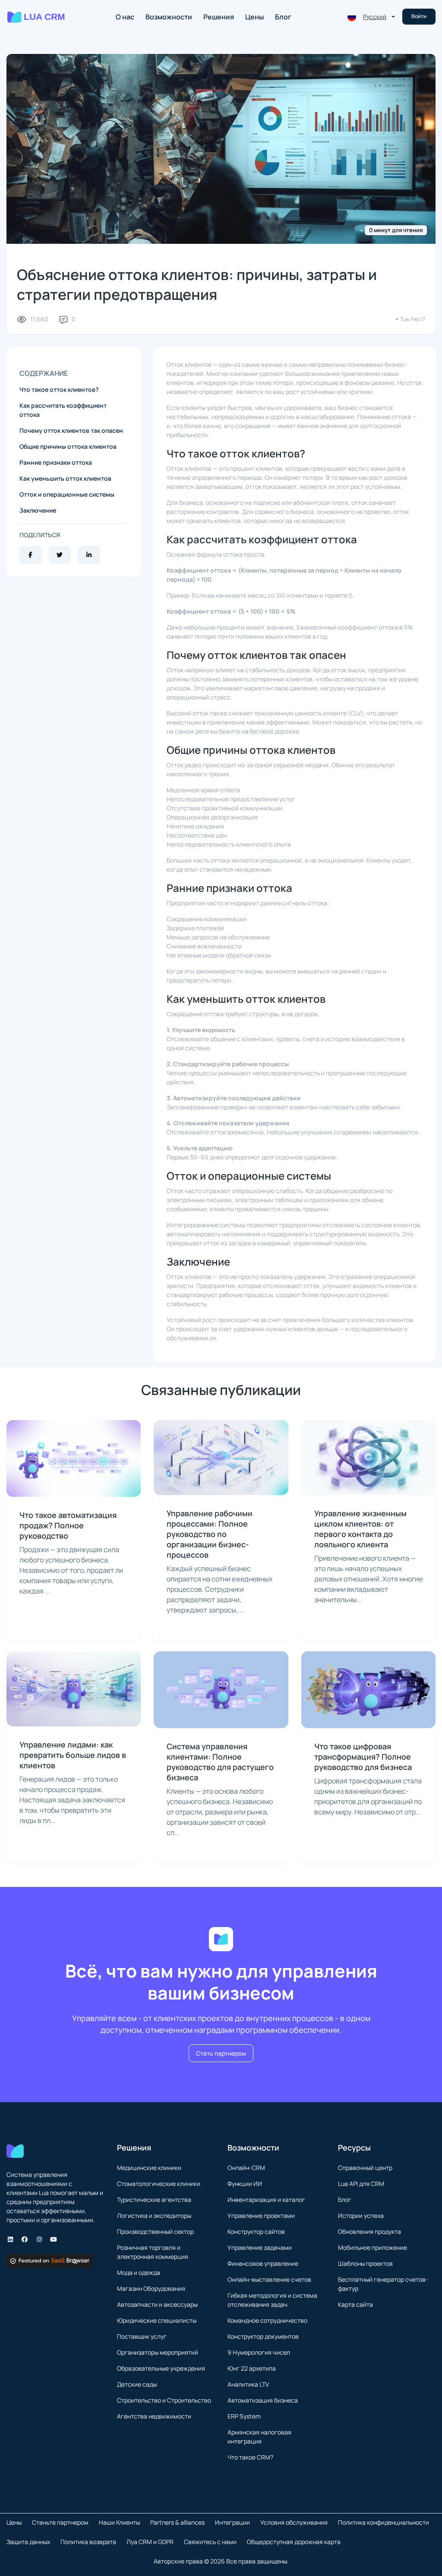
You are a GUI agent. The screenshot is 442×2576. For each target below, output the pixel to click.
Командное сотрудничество (267, 2320)
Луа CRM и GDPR (150, 2542)
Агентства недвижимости (154, 2416)
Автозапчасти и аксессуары (157, 2304)
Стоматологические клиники (159, 2184)
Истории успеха (361, 2215)
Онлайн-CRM (246, 2168)
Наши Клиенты (119, 2522)
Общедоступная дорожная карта (294, 2542)
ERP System (244, 2416)
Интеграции (232, 2522)
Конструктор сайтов (256, 2231)
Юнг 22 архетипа (252, 2368)
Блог (283, 17)
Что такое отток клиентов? (59, 389)
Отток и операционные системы (67, 494)
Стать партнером (221, 2053)
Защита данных (28, 2542)
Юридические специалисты (157, 2320)
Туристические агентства (154, 2200)
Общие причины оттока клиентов (68, 446)
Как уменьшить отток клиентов (65, 478)
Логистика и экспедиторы (154, 2215)
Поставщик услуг (142, 2336)
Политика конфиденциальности (384, 2522)
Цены (254, 17)
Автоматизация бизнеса (263, 2400)
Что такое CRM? (250, 2457)
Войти (419, 16)
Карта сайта (355, 2304)
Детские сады (137, 2384)
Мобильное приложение (373, 2247)
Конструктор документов (263, 2336)
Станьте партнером (60, 2522)
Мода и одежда (139, 2272)
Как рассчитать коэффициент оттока (63, 410)
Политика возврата (88, 2542)
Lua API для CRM (361, 2184)
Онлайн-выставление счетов (269, 2279)
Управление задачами (260, 2247)
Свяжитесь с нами (210, 2542)
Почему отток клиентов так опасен (71, 430)
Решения (219, 17)
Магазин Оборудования (151, 2288)
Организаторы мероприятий (158, 2352)
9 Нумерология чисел (259, 2352)
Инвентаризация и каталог (266, 2200)
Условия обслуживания (294, 2522)
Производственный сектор (155, 2231)
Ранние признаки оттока (56, 462)
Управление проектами (261, 2215)
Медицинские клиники (149, 2168)
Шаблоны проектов (365, 2263)
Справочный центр (365, 2168)
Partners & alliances (177, 2522)
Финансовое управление (263, 2263)
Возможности (169, 17)
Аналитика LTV (248, 2384)
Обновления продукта (369, 2231)
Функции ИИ (245, 2184)
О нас (125, 17)
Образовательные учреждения (161, 2368)
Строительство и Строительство (164, 2400)
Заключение (38, 510)
